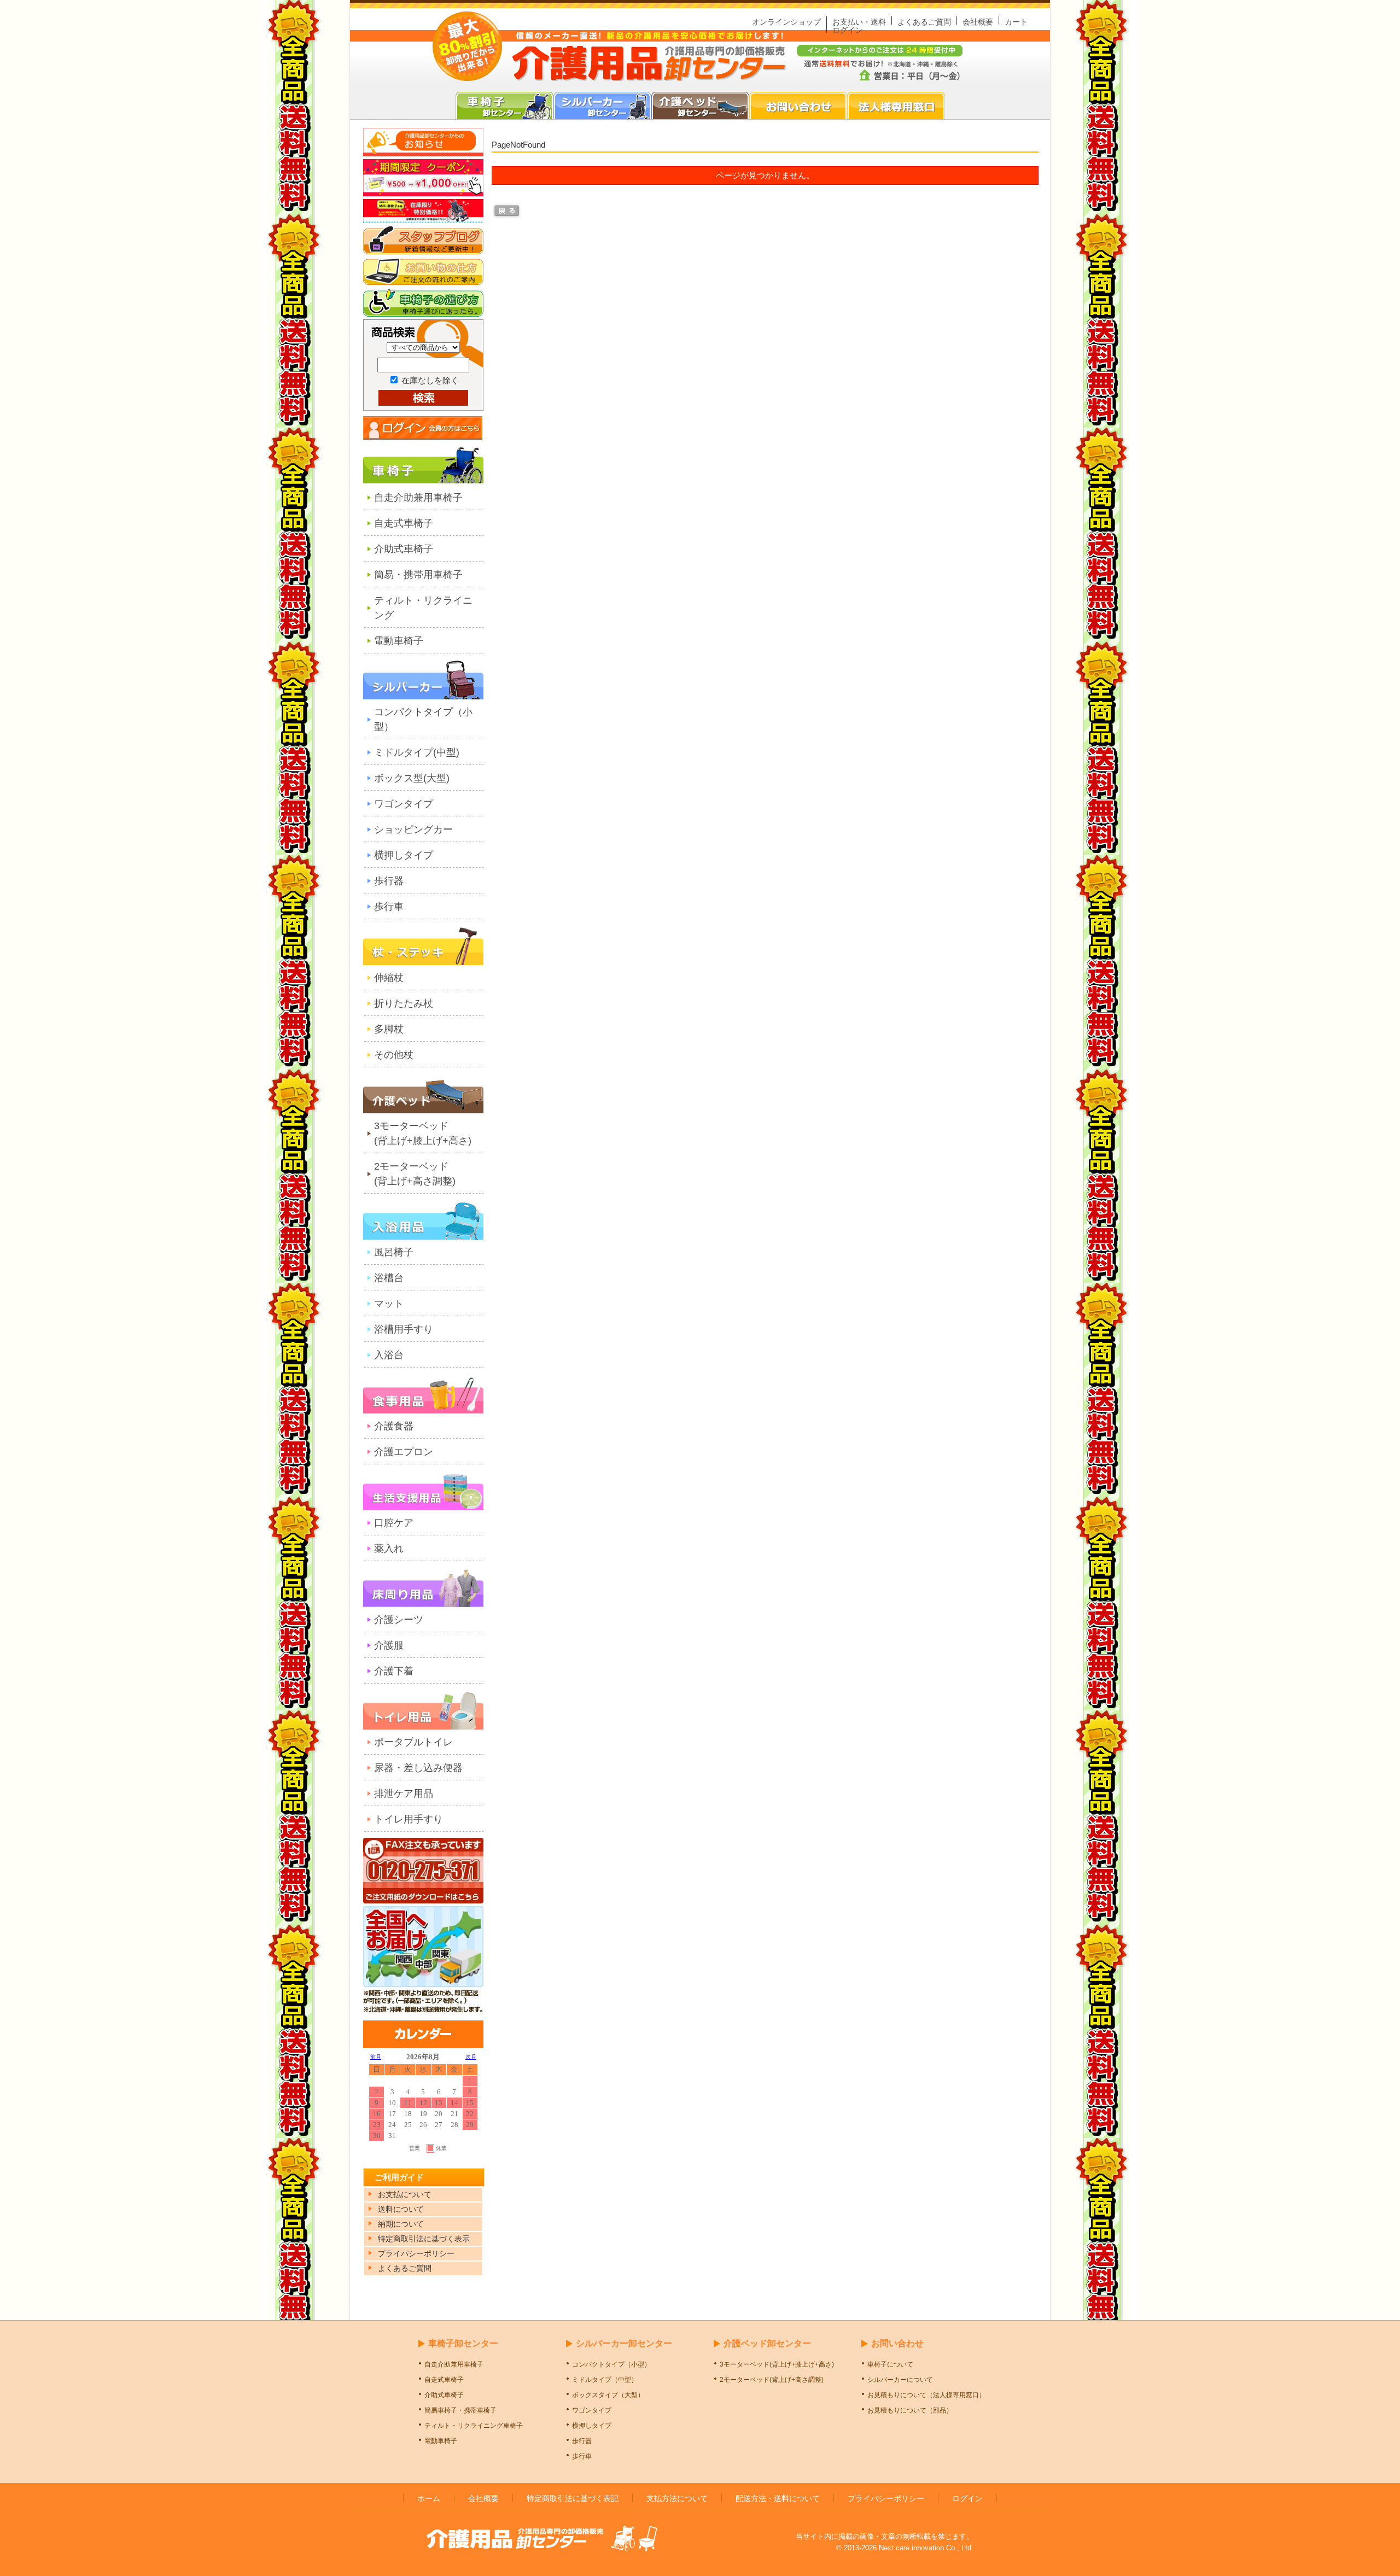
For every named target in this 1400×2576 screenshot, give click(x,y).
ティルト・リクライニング (423, 608)
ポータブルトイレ (413, 1742)
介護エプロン (404, 1452)
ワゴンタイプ (404, 804)
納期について (401, 2224)
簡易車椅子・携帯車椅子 (460, 2410)
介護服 (389, 1645)
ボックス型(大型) (412, 778)
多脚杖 (389, 1029)
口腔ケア (394, 1523)
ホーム (429, 2498)
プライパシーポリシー (416, 2253)
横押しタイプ (404, 855)
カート (1016, 22)
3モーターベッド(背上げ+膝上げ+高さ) (423, 1133)
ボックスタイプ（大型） (608, 2395)
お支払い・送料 (859, 22)
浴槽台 (389, 1278)
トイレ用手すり (409, 1819)
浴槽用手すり (404, 1329)
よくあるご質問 (924, 22)
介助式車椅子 (404, 549)
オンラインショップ (786, 22)
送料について (401, 2209)
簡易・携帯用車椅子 (418, 575)
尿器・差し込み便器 (418, 1768)
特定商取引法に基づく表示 (424, 2239)
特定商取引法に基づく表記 (573, 2498)
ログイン (848, 30)
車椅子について (890, 2364)
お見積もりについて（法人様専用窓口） (926, 2395)
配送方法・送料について (778, 2498)
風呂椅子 (394, 1252)
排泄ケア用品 (404, 1794)
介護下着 (394, 1671)
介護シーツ (399, 1620)
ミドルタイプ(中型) (417, 752)
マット (389, 1304)
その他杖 (394, 1055)
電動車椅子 (399, 641)
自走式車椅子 (404, 523)
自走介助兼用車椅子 (418, 498)
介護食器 (394, 1426)
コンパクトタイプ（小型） (423, 719)
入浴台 (389, 1355)
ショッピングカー (413, 830)
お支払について (405, 2194)
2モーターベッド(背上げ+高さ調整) (415, 1174)
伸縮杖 (389, 978)
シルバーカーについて (900, 2380)
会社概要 (978, 22)
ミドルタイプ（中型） (605, 2380)
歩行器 (389, 881)
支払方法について (677, 2498)
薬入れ (389, 1549)
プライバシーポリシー (886, 2498)
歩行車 (389, 907)
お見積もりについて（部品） (910, 2410)
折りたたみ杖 (404, 1003)
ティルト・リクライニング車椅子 (474, 2426)
